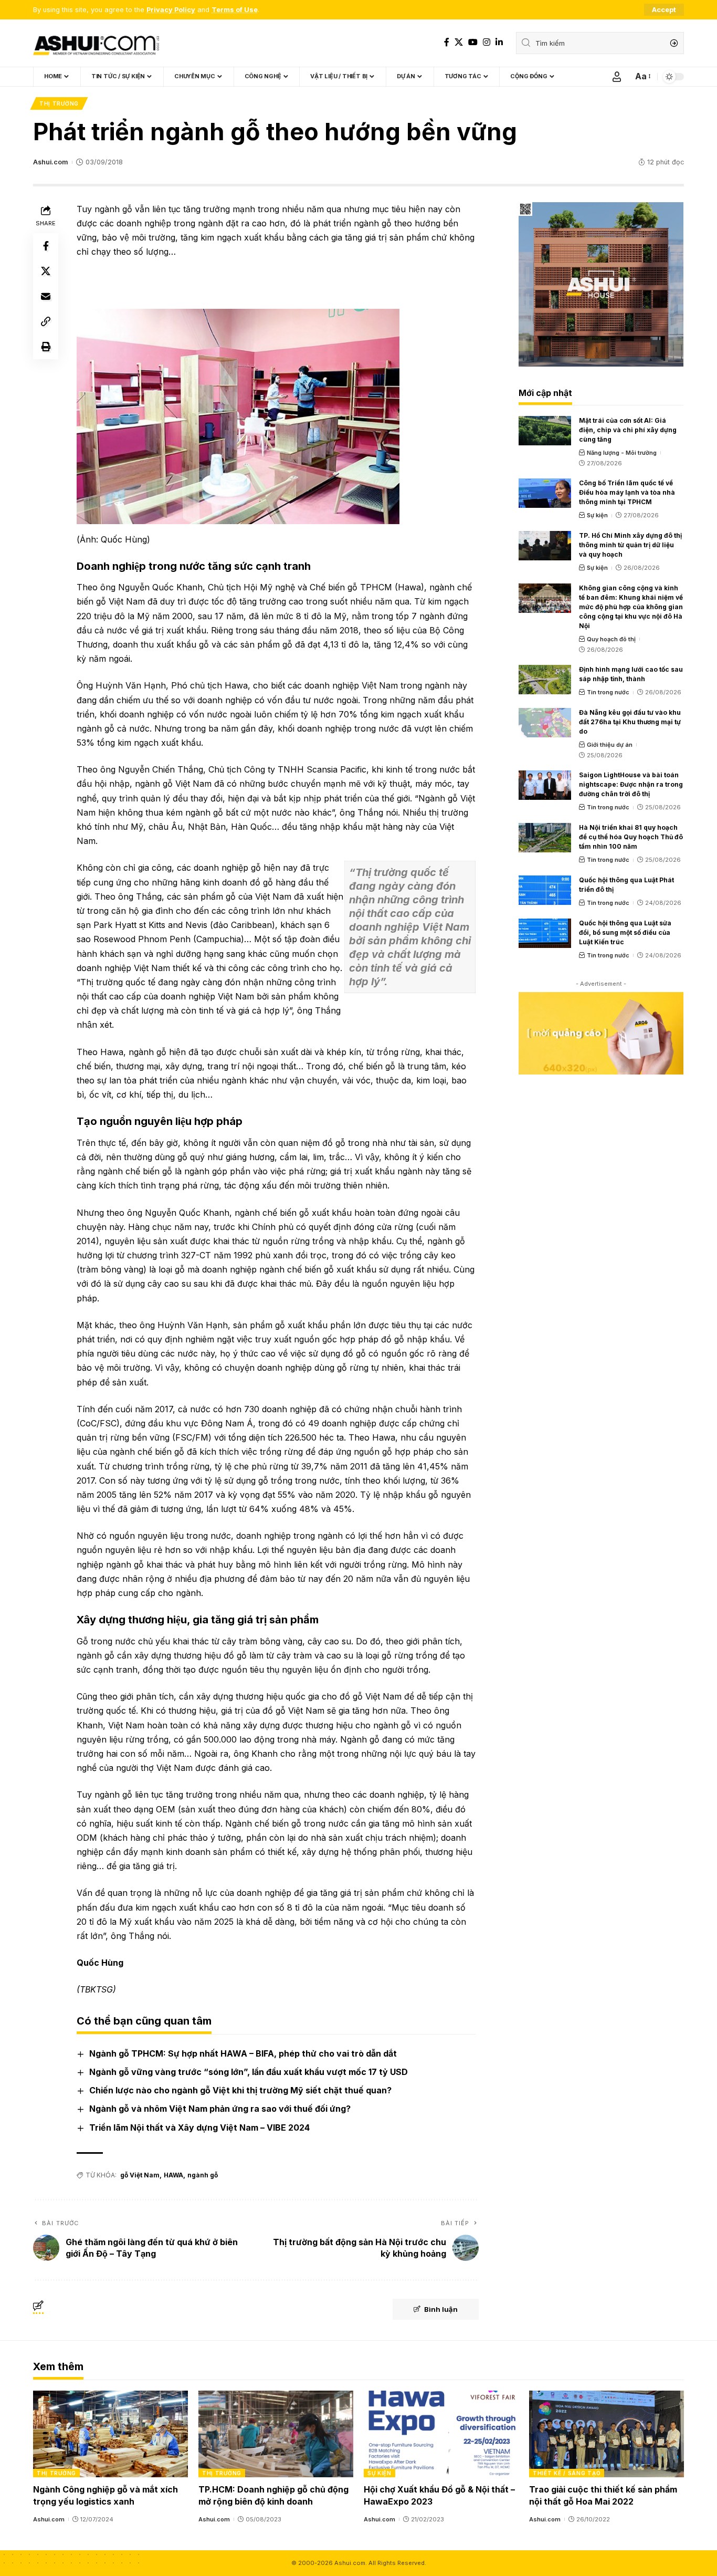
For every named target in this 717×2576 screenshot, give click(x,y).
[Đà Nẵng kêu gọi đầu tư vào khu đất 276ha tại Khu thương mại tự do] (545, 723)
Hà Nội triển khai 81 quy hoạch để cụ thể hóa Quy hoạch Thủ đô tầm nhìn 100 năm (631, 837)
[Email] (46, 296)
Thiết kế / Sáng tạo (567, 2473)
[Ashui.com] (96, 43)
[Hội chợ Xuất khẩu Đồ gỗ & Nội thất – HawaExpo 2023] (441, 2434)
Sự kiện (597, 515)
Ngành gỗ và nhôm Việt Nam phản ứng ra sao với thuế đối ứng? (220, 2109)
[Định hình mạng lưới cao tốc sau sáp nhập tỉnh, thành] (545, 680)
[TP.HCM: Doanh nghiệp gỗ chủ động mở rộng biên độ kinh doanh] (276, 2434)
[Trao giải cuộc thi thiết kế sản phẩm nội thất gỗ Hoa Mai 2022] (607, 2434)
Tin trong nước (608, 692)
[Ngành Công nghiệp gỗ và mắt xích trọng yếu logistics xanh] (110, 2434)
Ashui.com (50, 162)
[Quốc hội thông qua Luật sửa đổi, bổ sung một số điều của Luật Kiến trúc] (545, 933)
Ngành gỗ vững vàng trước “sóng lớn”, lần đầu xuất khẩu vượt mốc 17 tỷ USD (249, 2072)
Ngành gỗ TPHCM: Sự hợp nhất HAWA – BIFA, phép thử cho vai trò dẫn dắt (243, 2053)
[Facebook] (447, 42)
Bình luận (441, 2309)
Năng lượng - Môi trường (622, 453)
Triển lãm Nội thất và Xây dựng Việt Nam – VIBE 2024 (199, 2127)
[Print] (46, 347)
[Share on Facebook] (46, 246)
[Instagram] (487, 42)
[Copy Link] (46, 321)
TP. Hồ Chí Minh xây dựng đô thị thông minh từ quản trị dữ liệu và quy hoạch (630, 545)
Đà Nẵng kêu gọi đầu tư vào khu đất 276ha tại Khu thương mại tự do (630, 722)
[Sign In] (617, 77)
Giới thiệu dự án (610, 745)
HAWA (173, 2175)
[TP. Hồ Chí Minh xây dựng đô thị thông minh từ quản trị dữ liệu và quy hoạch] (545, 546)
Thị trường (59, 103)
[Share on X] (46, 271)
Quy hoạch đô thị (611, 639)
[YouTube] (473, 42)
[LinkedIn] (499, 42)
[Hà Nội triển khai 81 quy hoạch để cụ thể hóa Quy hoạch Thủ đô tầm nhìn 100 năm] (545, 838)
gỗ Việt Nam (140, 2175)
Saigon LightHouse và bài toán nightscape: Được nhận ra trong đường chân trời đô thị (631, 784)
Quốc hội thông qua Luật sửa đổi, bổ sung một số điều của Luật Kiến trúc (625, 932)
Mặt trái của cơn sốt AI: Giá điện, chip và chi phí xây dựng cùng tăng (628, 430)
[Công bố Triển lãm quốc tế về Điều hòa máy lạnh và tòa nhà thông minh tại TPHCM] (545, 493)
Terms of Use (235, 10)
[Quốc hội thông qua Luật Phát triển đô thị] (545, 890)
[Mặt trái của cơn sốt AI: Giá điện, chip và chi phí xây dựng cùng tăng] (545, 431)
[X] (459, 42)
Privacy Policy (171, 10)
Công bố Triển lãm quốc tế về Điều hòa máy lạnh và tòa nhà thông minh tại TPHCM (627, 492)
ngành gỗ (203, 2175)
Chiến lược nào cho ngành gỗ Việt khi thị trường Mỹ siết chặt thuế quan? (240, 2090)
